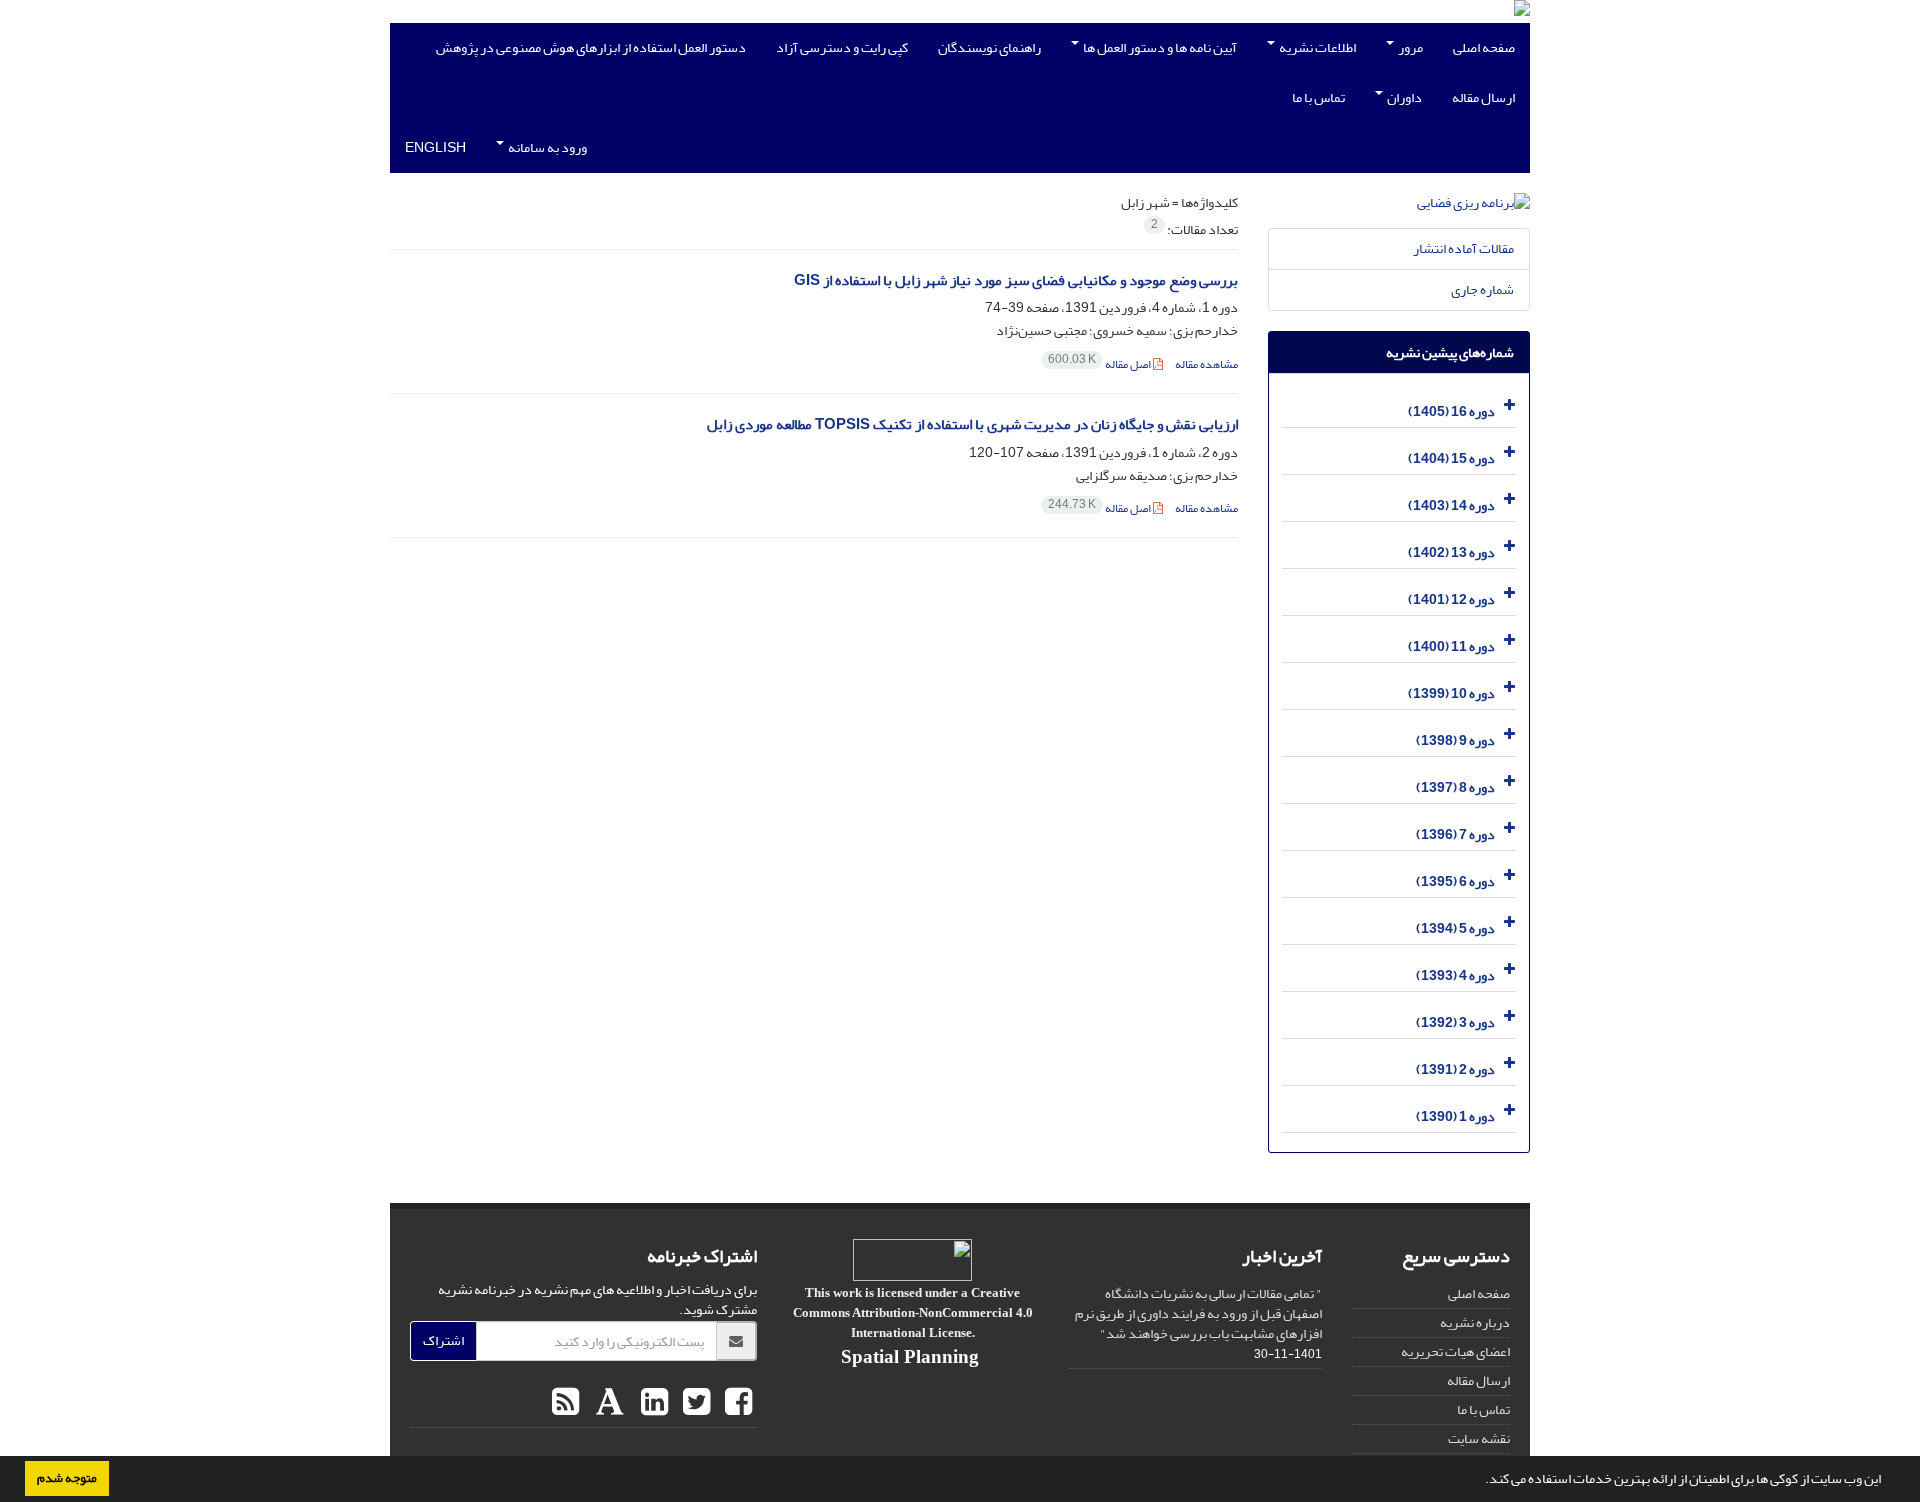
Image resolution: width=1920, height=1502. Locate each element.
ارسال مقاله (1483, 97)
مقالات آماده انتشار (1463, 248)
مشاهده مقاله (1206, 364)
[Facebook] (736, 1403)
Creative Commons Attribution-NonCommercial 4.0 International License (913, 1312)
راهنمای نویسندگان (989, 47)
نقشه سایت (1479, 1438)
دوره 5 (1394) (1455, 928)
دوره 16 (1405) (1451, 411)
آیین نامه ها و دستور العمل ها (1159, 47)
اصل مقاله (1100, 364)
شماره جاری (1482, 289)
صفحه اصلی (1484, 47)
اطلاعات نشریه (1316, 47)
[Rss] (565, 1403)
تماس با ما (1318, 97)
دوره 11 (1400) (1451, 646)
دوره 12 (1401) (1451, 599)
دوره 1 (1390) (1455, 1116)
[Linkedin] (652, 1403)
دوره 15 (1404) (1451, 458)
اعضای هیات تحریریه (1455, 1351)
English (435, 147)
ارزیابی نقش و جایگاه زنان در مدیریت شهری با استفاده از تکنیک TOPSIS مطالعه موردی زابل (972, 424)
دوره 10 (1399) (1451, 693)
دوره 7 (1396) (1455, 834)
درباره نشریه (1475, 1322)
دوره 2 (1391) (1455, 1069)
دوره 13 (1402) (1451, 552)
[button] (1480, 1481)
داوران (1403, 97)
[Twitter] (694, 1403)
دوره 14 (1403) (1451, 505)
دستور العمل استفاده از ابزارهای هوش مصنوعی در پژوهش (591, 47)
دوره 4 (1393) (1455, 975)
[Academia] (607, 1403)
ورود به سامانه (546, 147)
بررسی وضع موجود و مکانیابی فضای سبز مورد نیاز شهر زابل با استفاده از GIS (1016, 280)
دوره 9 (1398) (1455, 740)
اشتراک (443, 1340)
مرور (1409, 47)
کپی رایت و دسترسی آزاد (842, 47)
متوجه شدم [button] (67, 1478)
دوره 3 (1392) (1455, 1022)
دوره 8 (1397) (1455, 787)
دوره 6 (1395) (1455, 881)
